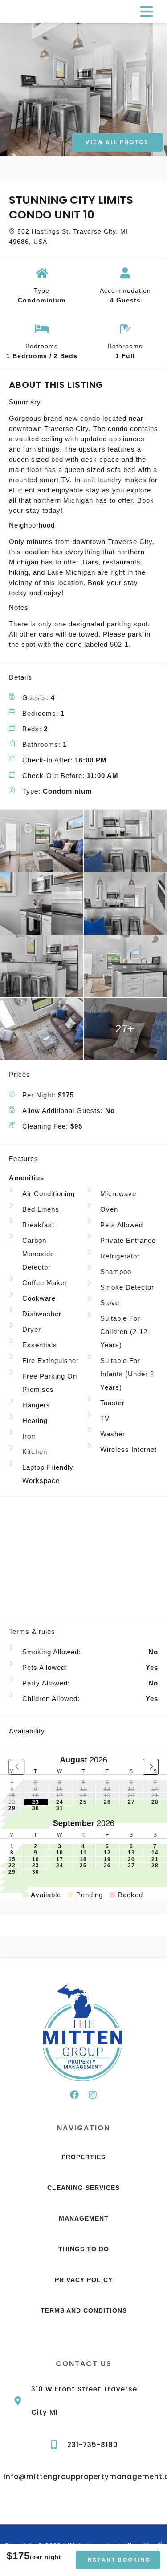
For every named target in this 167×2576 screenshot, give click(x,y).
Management (84, 2218)
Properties (83, 2157)
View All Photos (117, 142)
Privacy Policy (84, 2280)
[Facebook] (74, 2095)
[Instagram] (93, 2095)
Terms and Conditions (84, 2310)
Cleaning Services (83, 2188)
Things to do (84, 2249)
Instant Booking (118, 2560)
